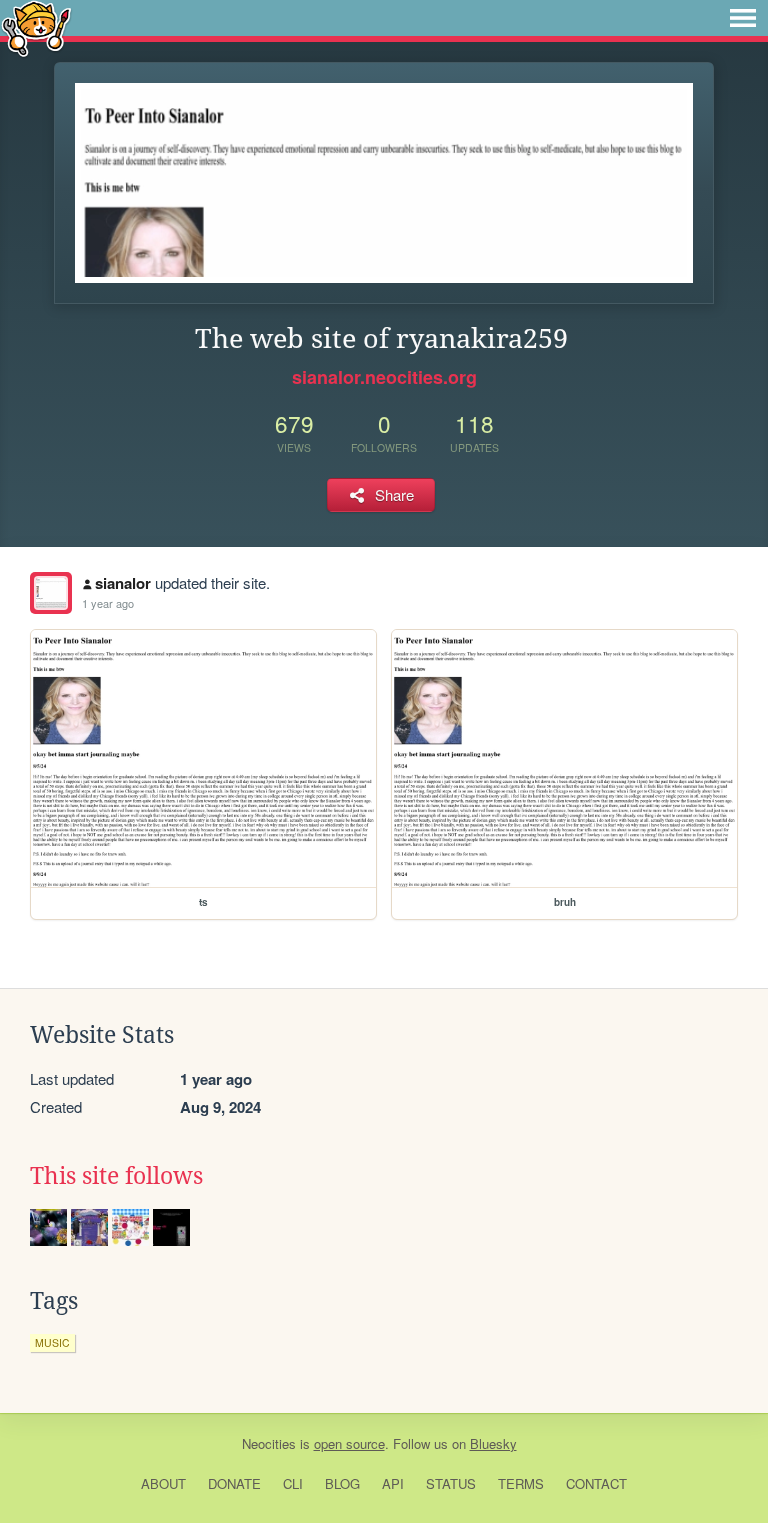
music (52, 1342)
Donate (234, 1483)
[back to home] (36, 27)
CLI (293, 1483)
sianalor (123, 583)
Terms (521, 1483)
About (163, 1483)
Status (451, 1483)
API (393, 1483)
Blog (342, 1483)
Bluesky (493, 1443)
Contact (596, 1483)
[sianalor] (51, 593)
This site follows (116, 1176)
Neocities (269, 1443)
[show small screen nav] (743, 18)
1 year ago (108, 603)
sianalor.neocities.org (384, 377)
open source (349, 1443)
